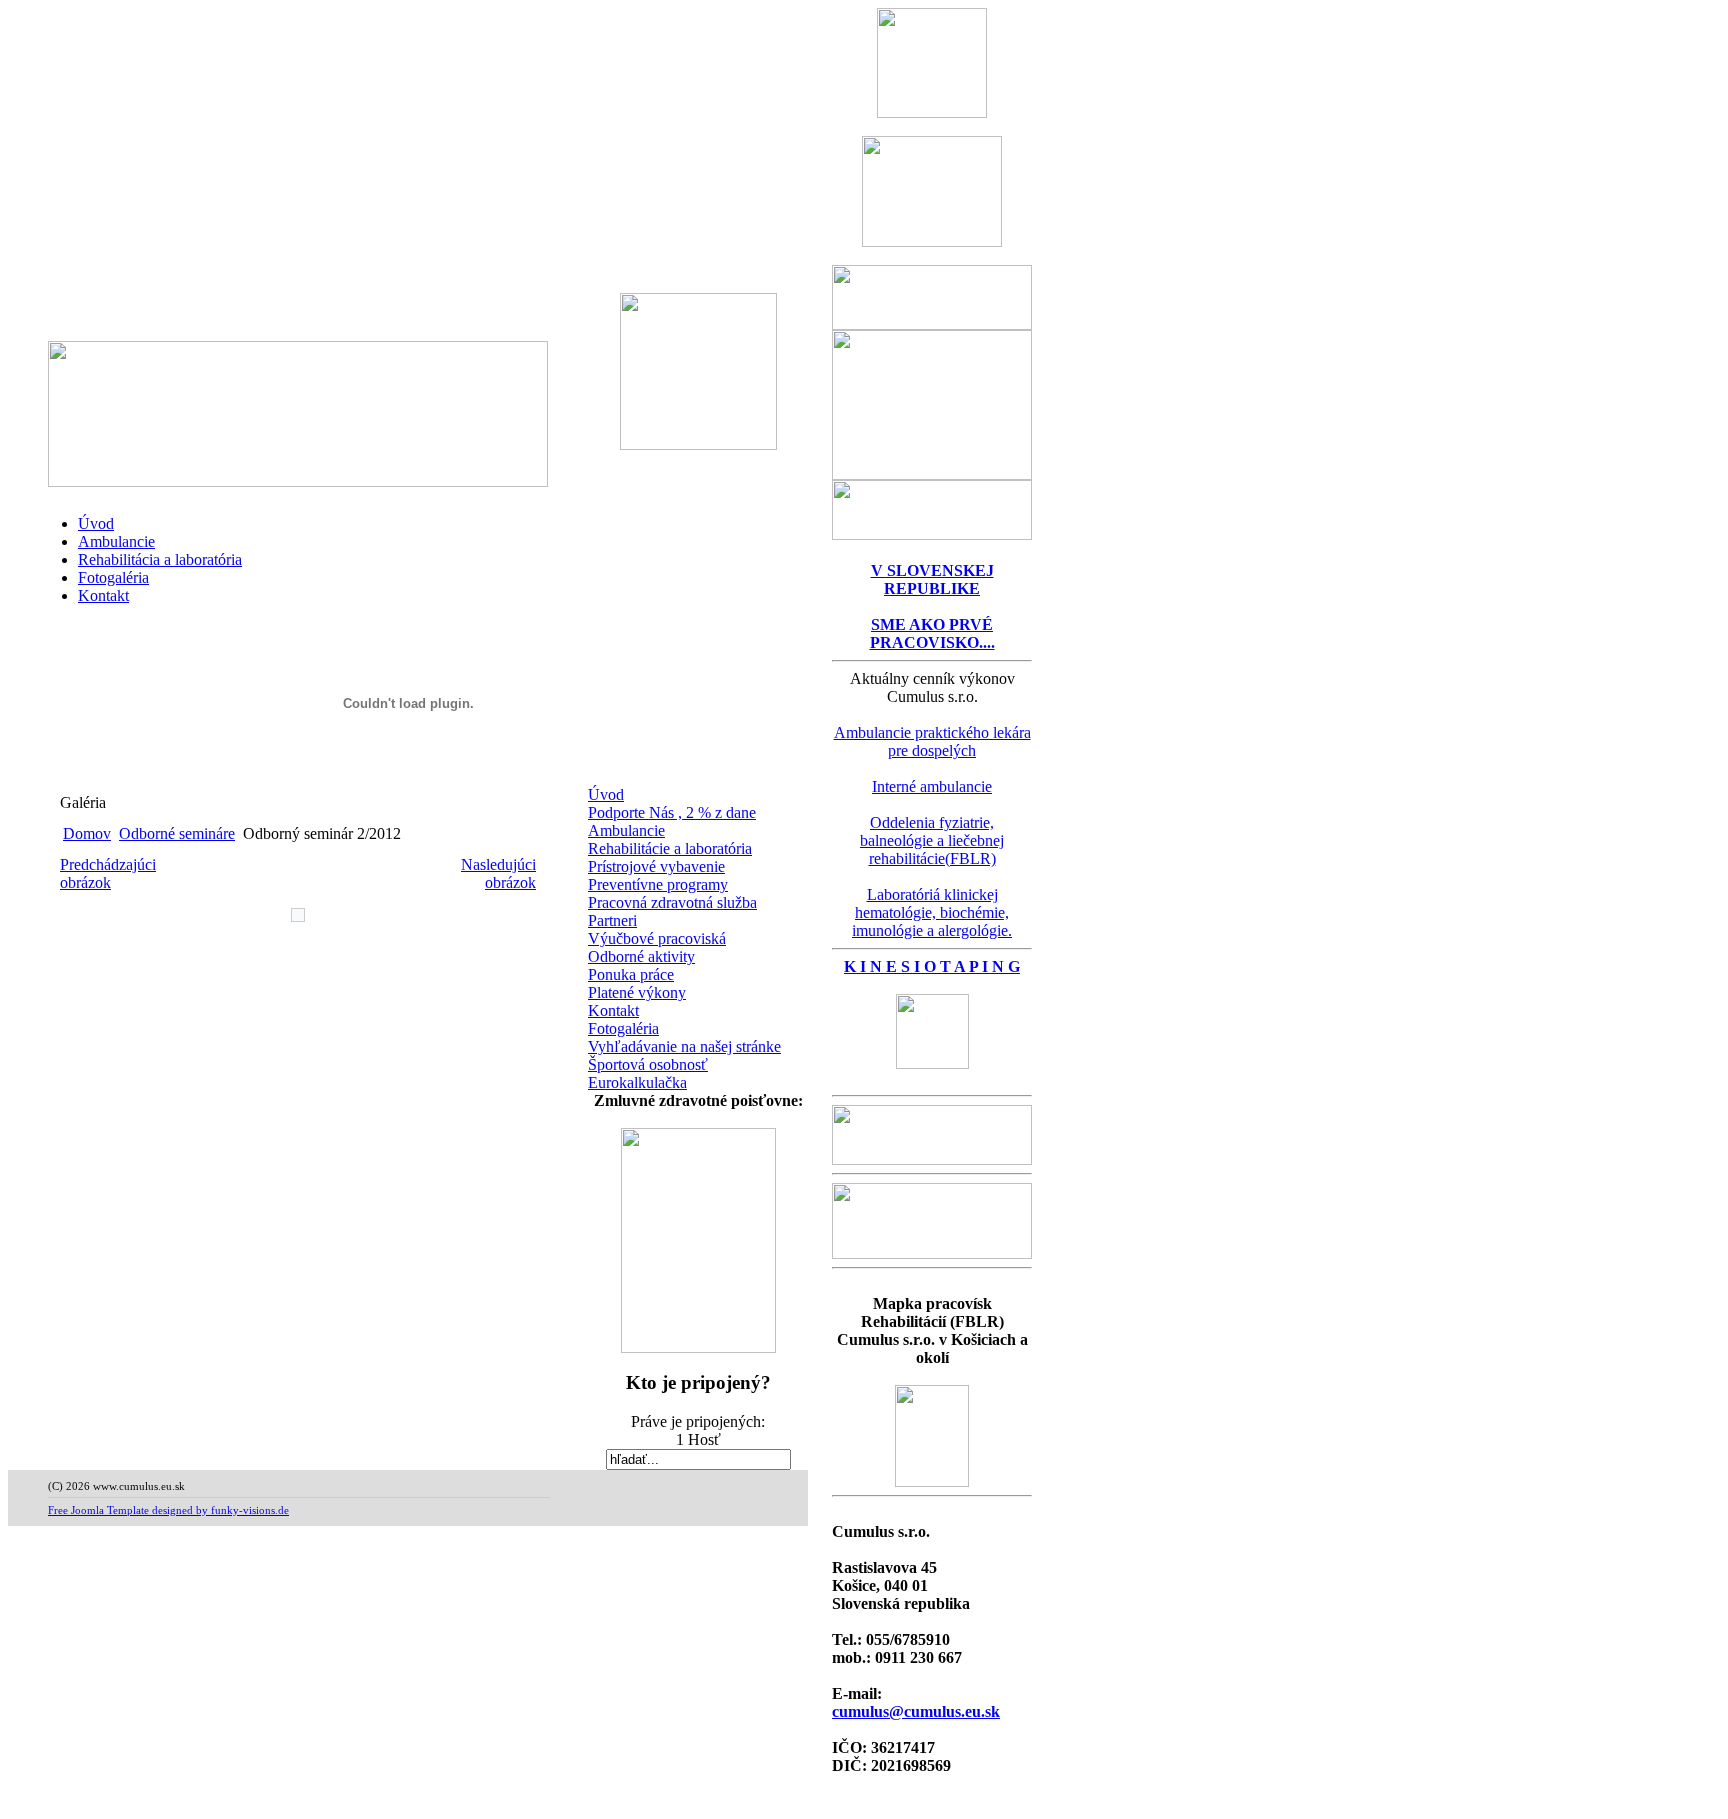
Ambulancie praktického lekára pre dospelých (932, 741)
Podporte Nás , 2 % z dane (672, 812)
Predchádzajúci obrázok (108, 873)
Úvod (96, 523)
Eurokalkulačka (637, 1082)
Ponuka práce (631, 974)
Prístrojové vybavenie (656, 866)
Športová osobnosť (648, 1064)
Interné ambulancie (932, 786)
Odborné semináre (177, 833)
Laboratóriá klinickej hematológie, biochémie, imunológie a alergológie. (932, 912)
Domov (87, 833)
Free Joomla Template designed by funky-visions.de (168, 1510)
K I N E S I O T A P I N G (932, 966)
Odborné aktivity (641, 956)
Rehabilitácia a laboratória (160, 559)
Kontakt (103, 595)
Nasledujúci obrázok (498, 873)
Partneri (612, 920)
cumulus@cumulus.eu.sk (916, 1711)
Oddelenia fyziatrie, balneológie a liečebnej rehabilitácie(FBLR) (932, 840)
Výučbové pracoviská (657, 938)
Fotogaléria (113, 577)
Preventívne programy (658, 884)
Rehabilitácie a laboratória (670, 848)
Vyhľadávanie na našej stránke (684, 1046)
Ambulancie (116, 541)
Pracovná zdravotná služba (672, 902)
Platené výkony (637, 992)
